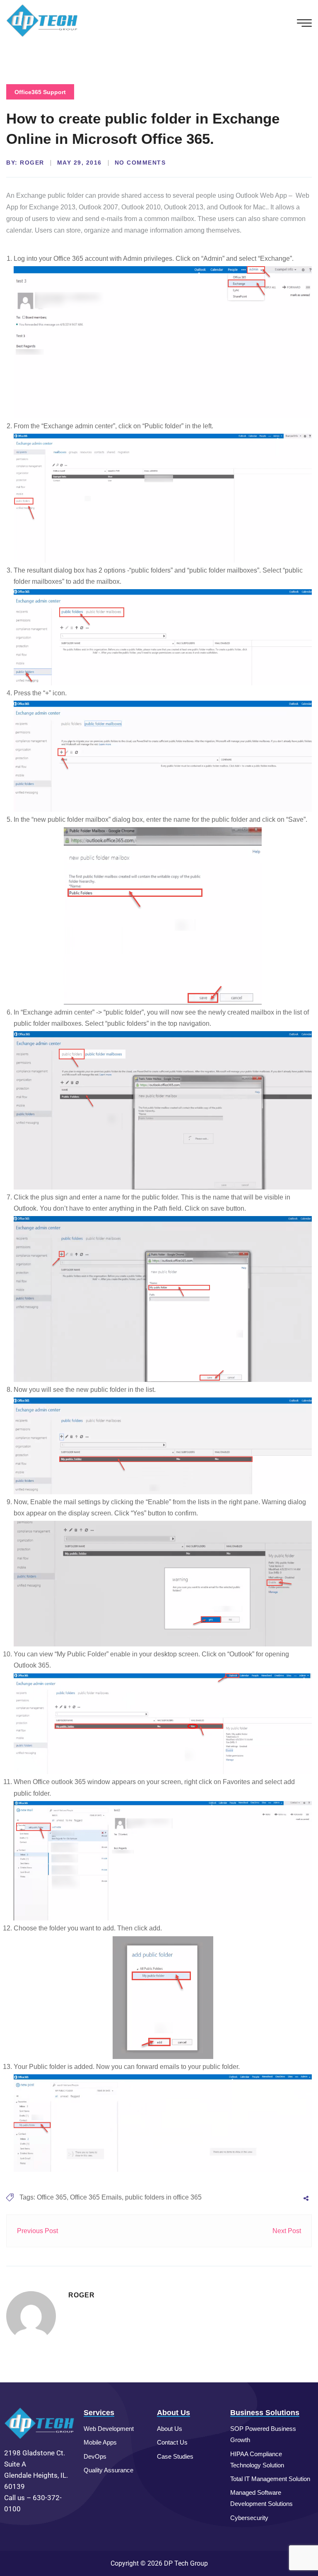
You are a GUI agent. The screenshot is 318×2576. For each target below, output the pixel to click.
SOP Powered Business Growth (263, 2434)
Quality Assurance (108, 2470)
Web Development (109, 2429)
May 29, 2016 (79, 163)
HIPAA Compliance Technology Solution (257, 2459)
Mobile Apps (100, 2442)
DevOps (95, 2456)
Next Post (287, 2231)
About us (170, 2429)
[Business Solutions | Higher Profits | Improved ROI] (42, 20)
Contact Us (172, 2442)
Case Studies (175, 2456)
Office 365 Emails (96, 2197)
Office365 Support (40, 92)
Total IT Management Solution (270, 2479)
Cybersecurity (249, 2518)
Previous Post (37, 2231)
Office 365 (52, 2197)
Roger (32, 163)
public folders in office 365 (163, 2197)
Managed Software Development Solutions (261, 2498)
